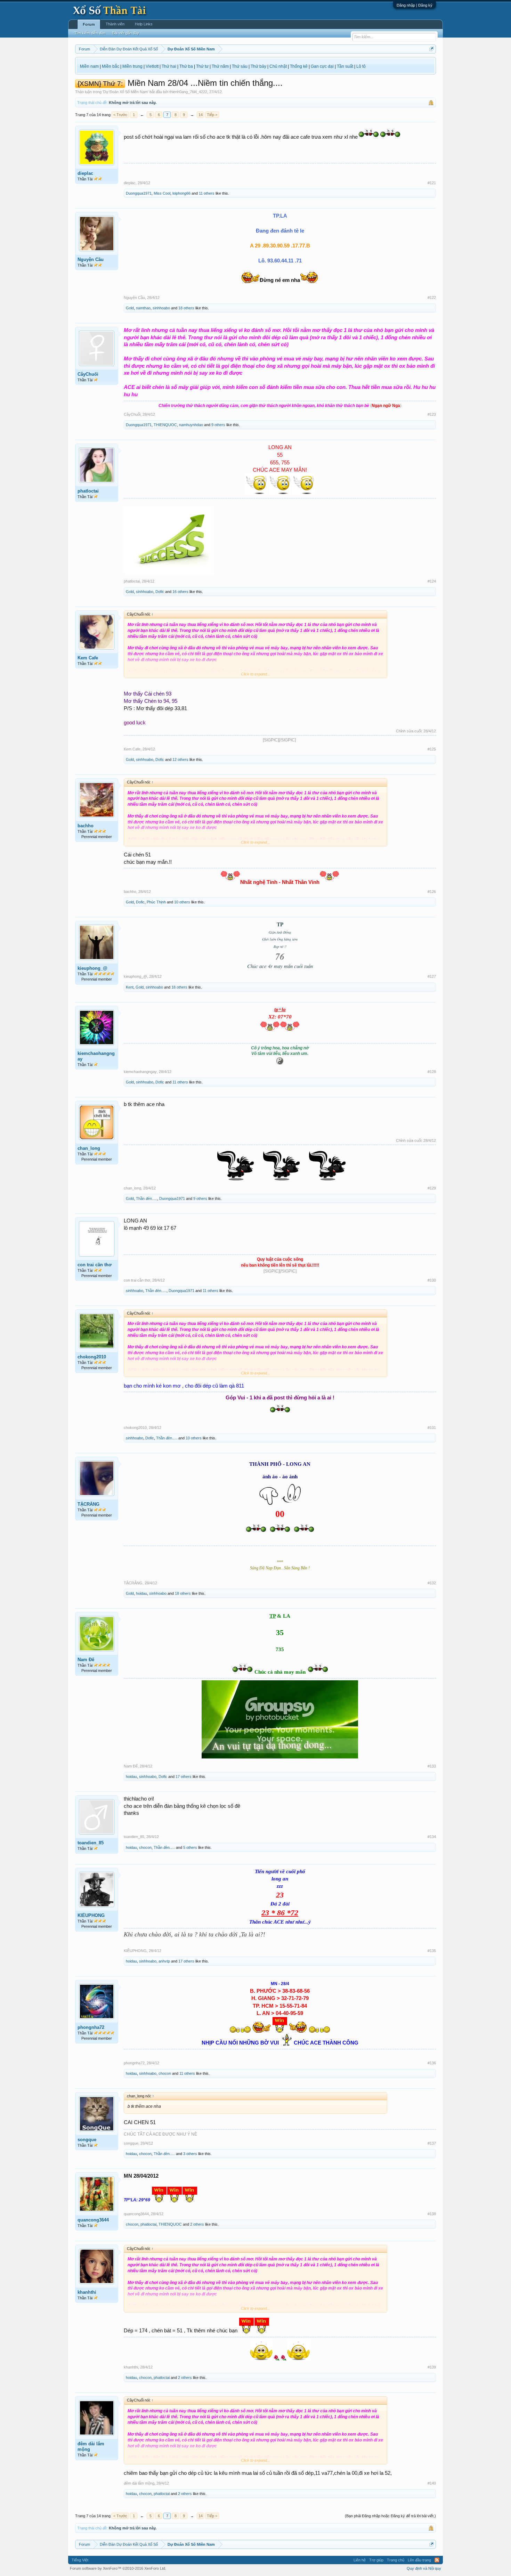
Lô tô (361, 66)
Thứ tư (202, 66)
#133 (432, 1766)
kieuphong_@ (92, 968)
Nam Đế (86, 1660)
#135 (432, 1951)
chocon (145, 1847)
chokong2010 (92, 1357)
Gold (130, 308)
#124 (432, 581)
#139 (432, 2367)
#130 (432, 1280)
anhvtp (164, 1961)
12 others (180, 759)
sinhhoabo (161, 308)
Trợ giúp (376, 2560)
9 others (218, 425)
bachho (86, 826)
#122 (432, 298)
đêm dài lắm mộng (91, 2447)
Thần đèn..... (147, 1198)
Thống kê (299, 66)
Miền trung (132, 66)
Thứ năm (220, 66)
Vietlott (152, 66)
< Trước (120, 115)
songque (87, 2140)
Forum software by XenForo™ (118, 2568)
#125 (432, 749)
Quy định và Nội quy (424, 2568)
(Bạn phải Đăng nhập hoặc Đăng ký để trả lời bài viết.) (390, 2516)
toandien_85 (91, 1843)
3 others (190, 2154)
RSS (437, 2560)
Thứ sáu (240, 66)
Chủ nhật (278, 66)
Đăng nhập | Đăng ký (415, 5)
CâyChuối (88, 374)
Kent (130, 987)
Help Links (144, 24)
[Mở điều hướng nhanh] (432, 49)
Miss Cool (162, 193)
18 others (186, 308)
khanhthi (87, 2292)
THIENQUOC (165, 425)
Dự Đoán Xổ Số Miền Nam (125, 92)
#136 (432, 2063)
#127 (432, 976)
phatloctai (88, 491)
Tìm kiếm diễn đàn (90, 33)
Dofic (160, 592)
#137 (432, 2143)
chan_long (89, 1148)
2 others (197, 2224)
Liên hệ (360, 2560)
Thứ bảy (258, 66)
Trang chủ (396, 2560)
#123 (432, 414)
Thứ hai (169, 66)
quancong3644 (93, 2220)
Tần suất (345, 66)
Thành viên (115, 24)
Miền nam (89, 66)
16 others (180, 592)
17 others (184, 1777)
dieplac (85, 173)
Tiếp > (212, 115)
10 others (182, 902)
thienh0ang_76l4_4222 (188, 92)
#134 (432, 1837)
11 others (207, 193)
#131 (432, 1428)
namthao (143, 308)
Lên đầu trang (419, 2560)
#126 (432, 892)
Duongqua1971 (139, 193)
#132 (432, 1583)
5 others (190, 1847)
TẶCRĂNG (88, 1504)
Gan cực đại (322, 66)
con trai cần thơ (95, 1265)
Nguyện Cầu (91, 259)
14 (201, 115)
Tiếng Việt (80, 2560)
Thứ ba (186, 66)
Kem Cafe (88, 658)
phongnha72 (91, 2027)
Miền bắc (111, 66)
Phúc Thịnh (156, 902)
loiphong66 (181, 193)
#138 (432, 2214)
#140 (432, 2483)
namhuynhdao (191, 425)
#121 (432, 183)
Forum (89, 24)
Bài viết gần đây (126, 33)
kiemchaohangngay (96, 1056)
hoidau (141, 1593)
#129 (432, 1188)
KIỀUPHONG (91, 1915)
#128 (432, 1072)
